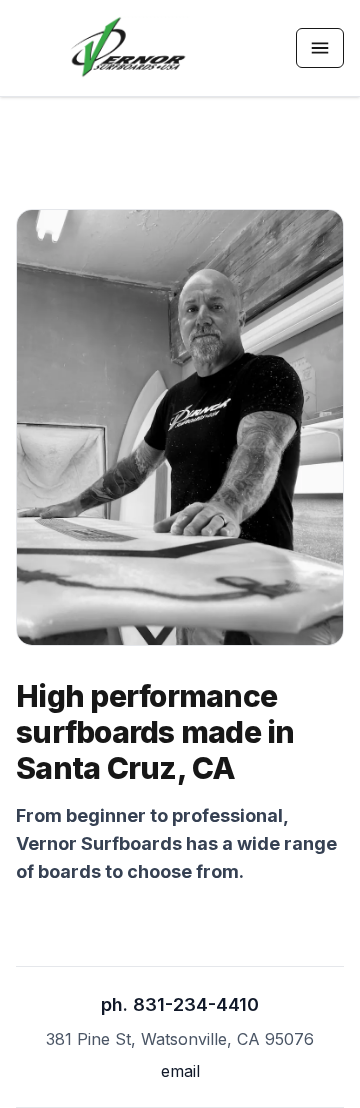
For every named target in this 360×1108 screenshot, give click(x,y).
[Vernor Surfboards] (128, 48)
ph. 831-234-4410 (180, 1004)
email (180, 1071)
